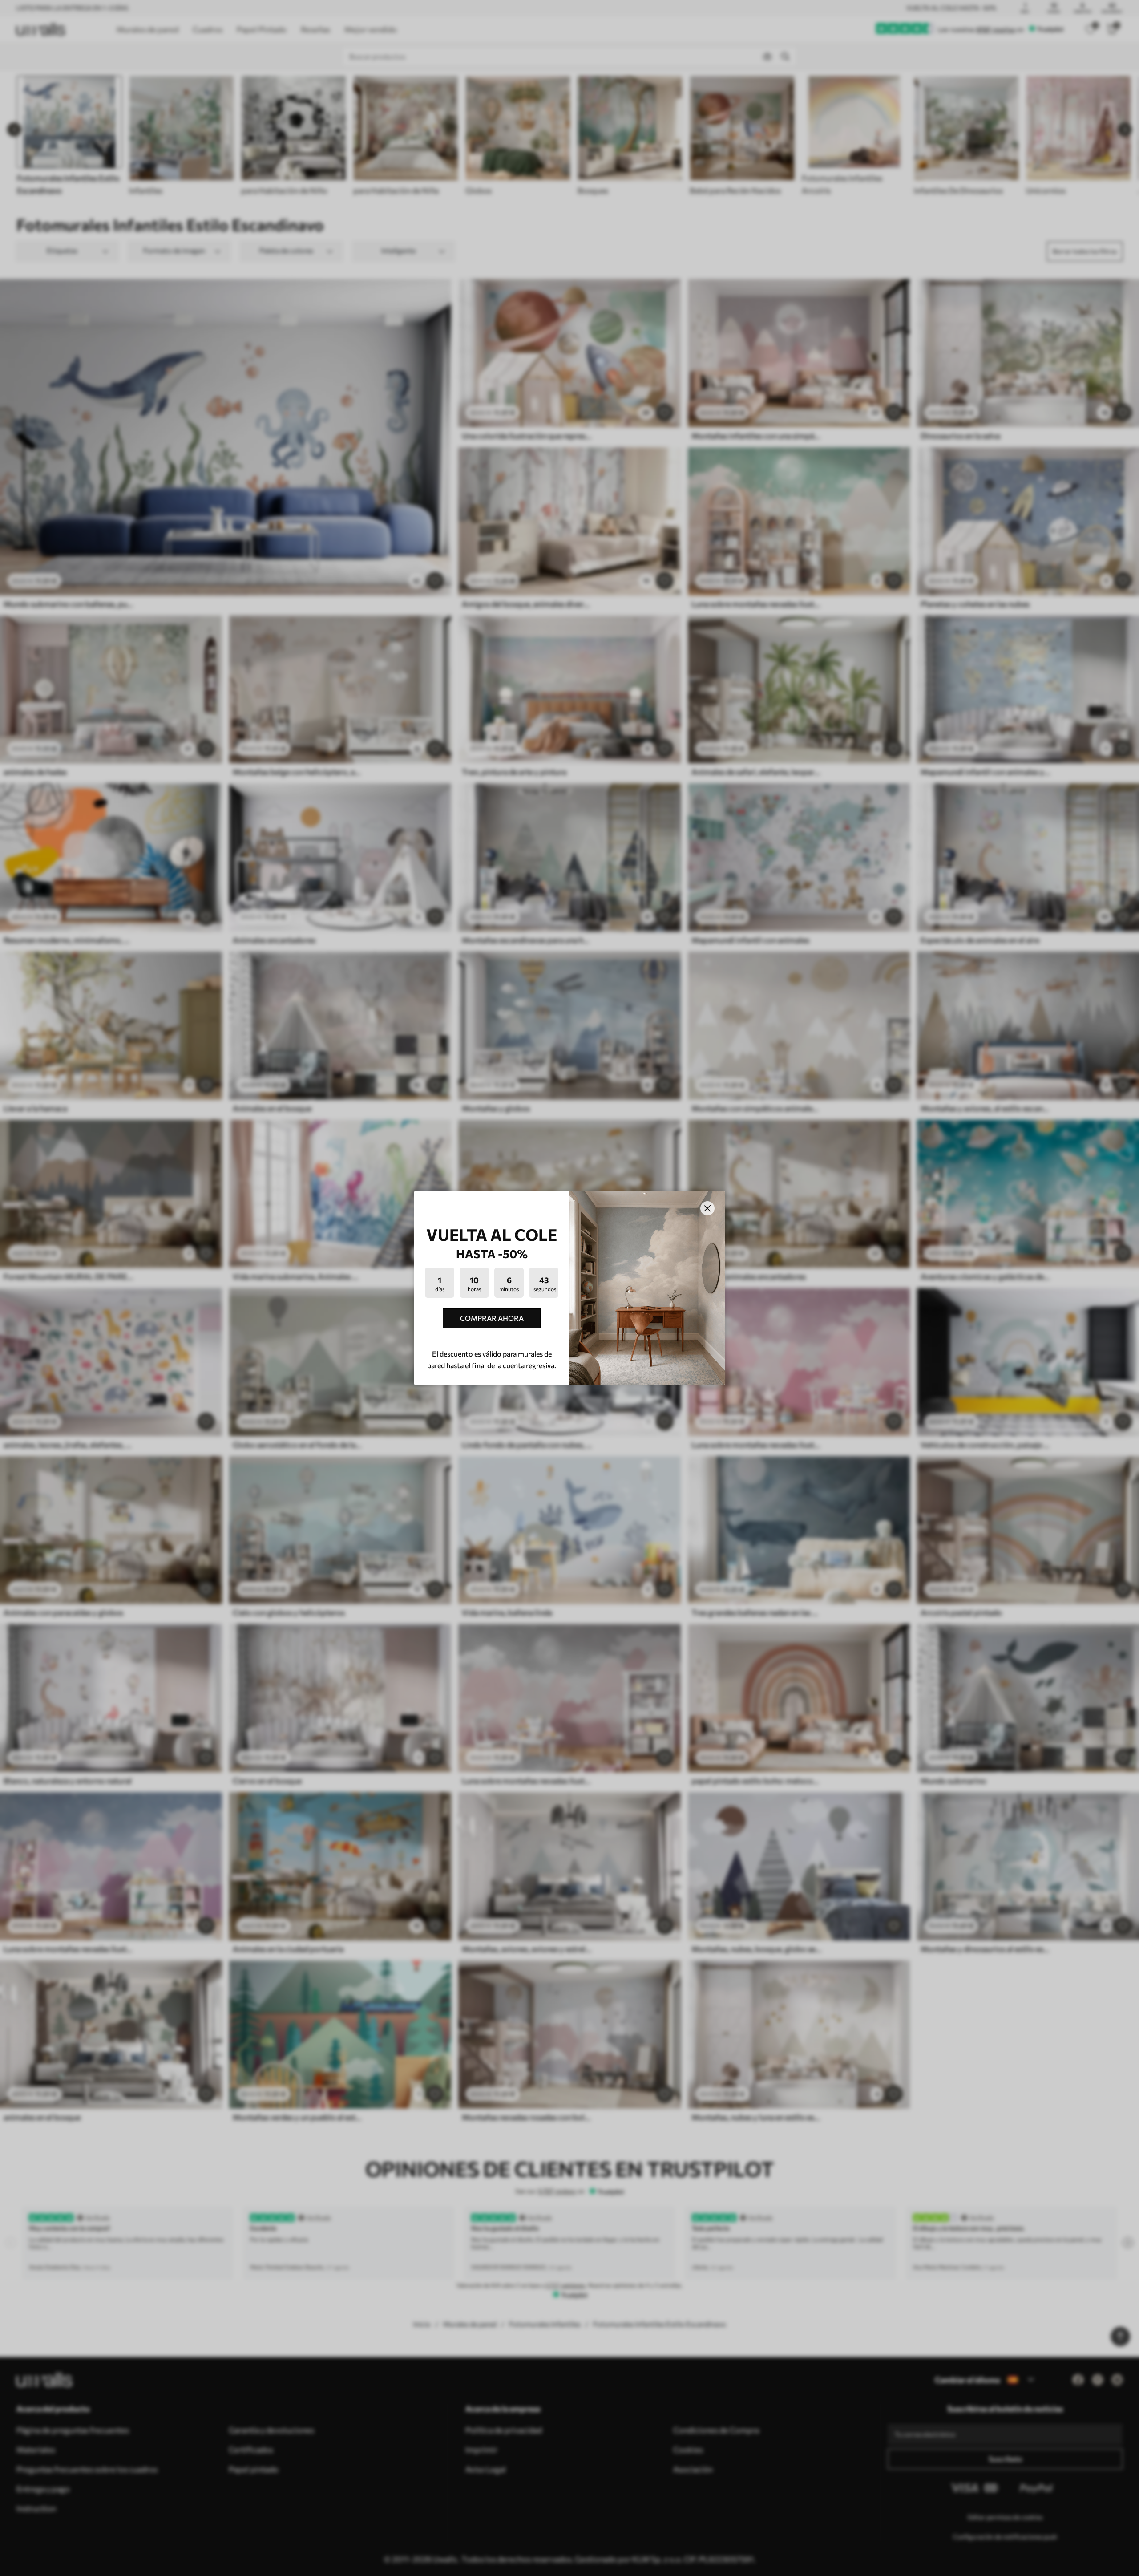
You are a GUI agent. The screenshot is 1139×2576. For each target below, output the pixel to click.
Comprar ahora (492, 1318)
